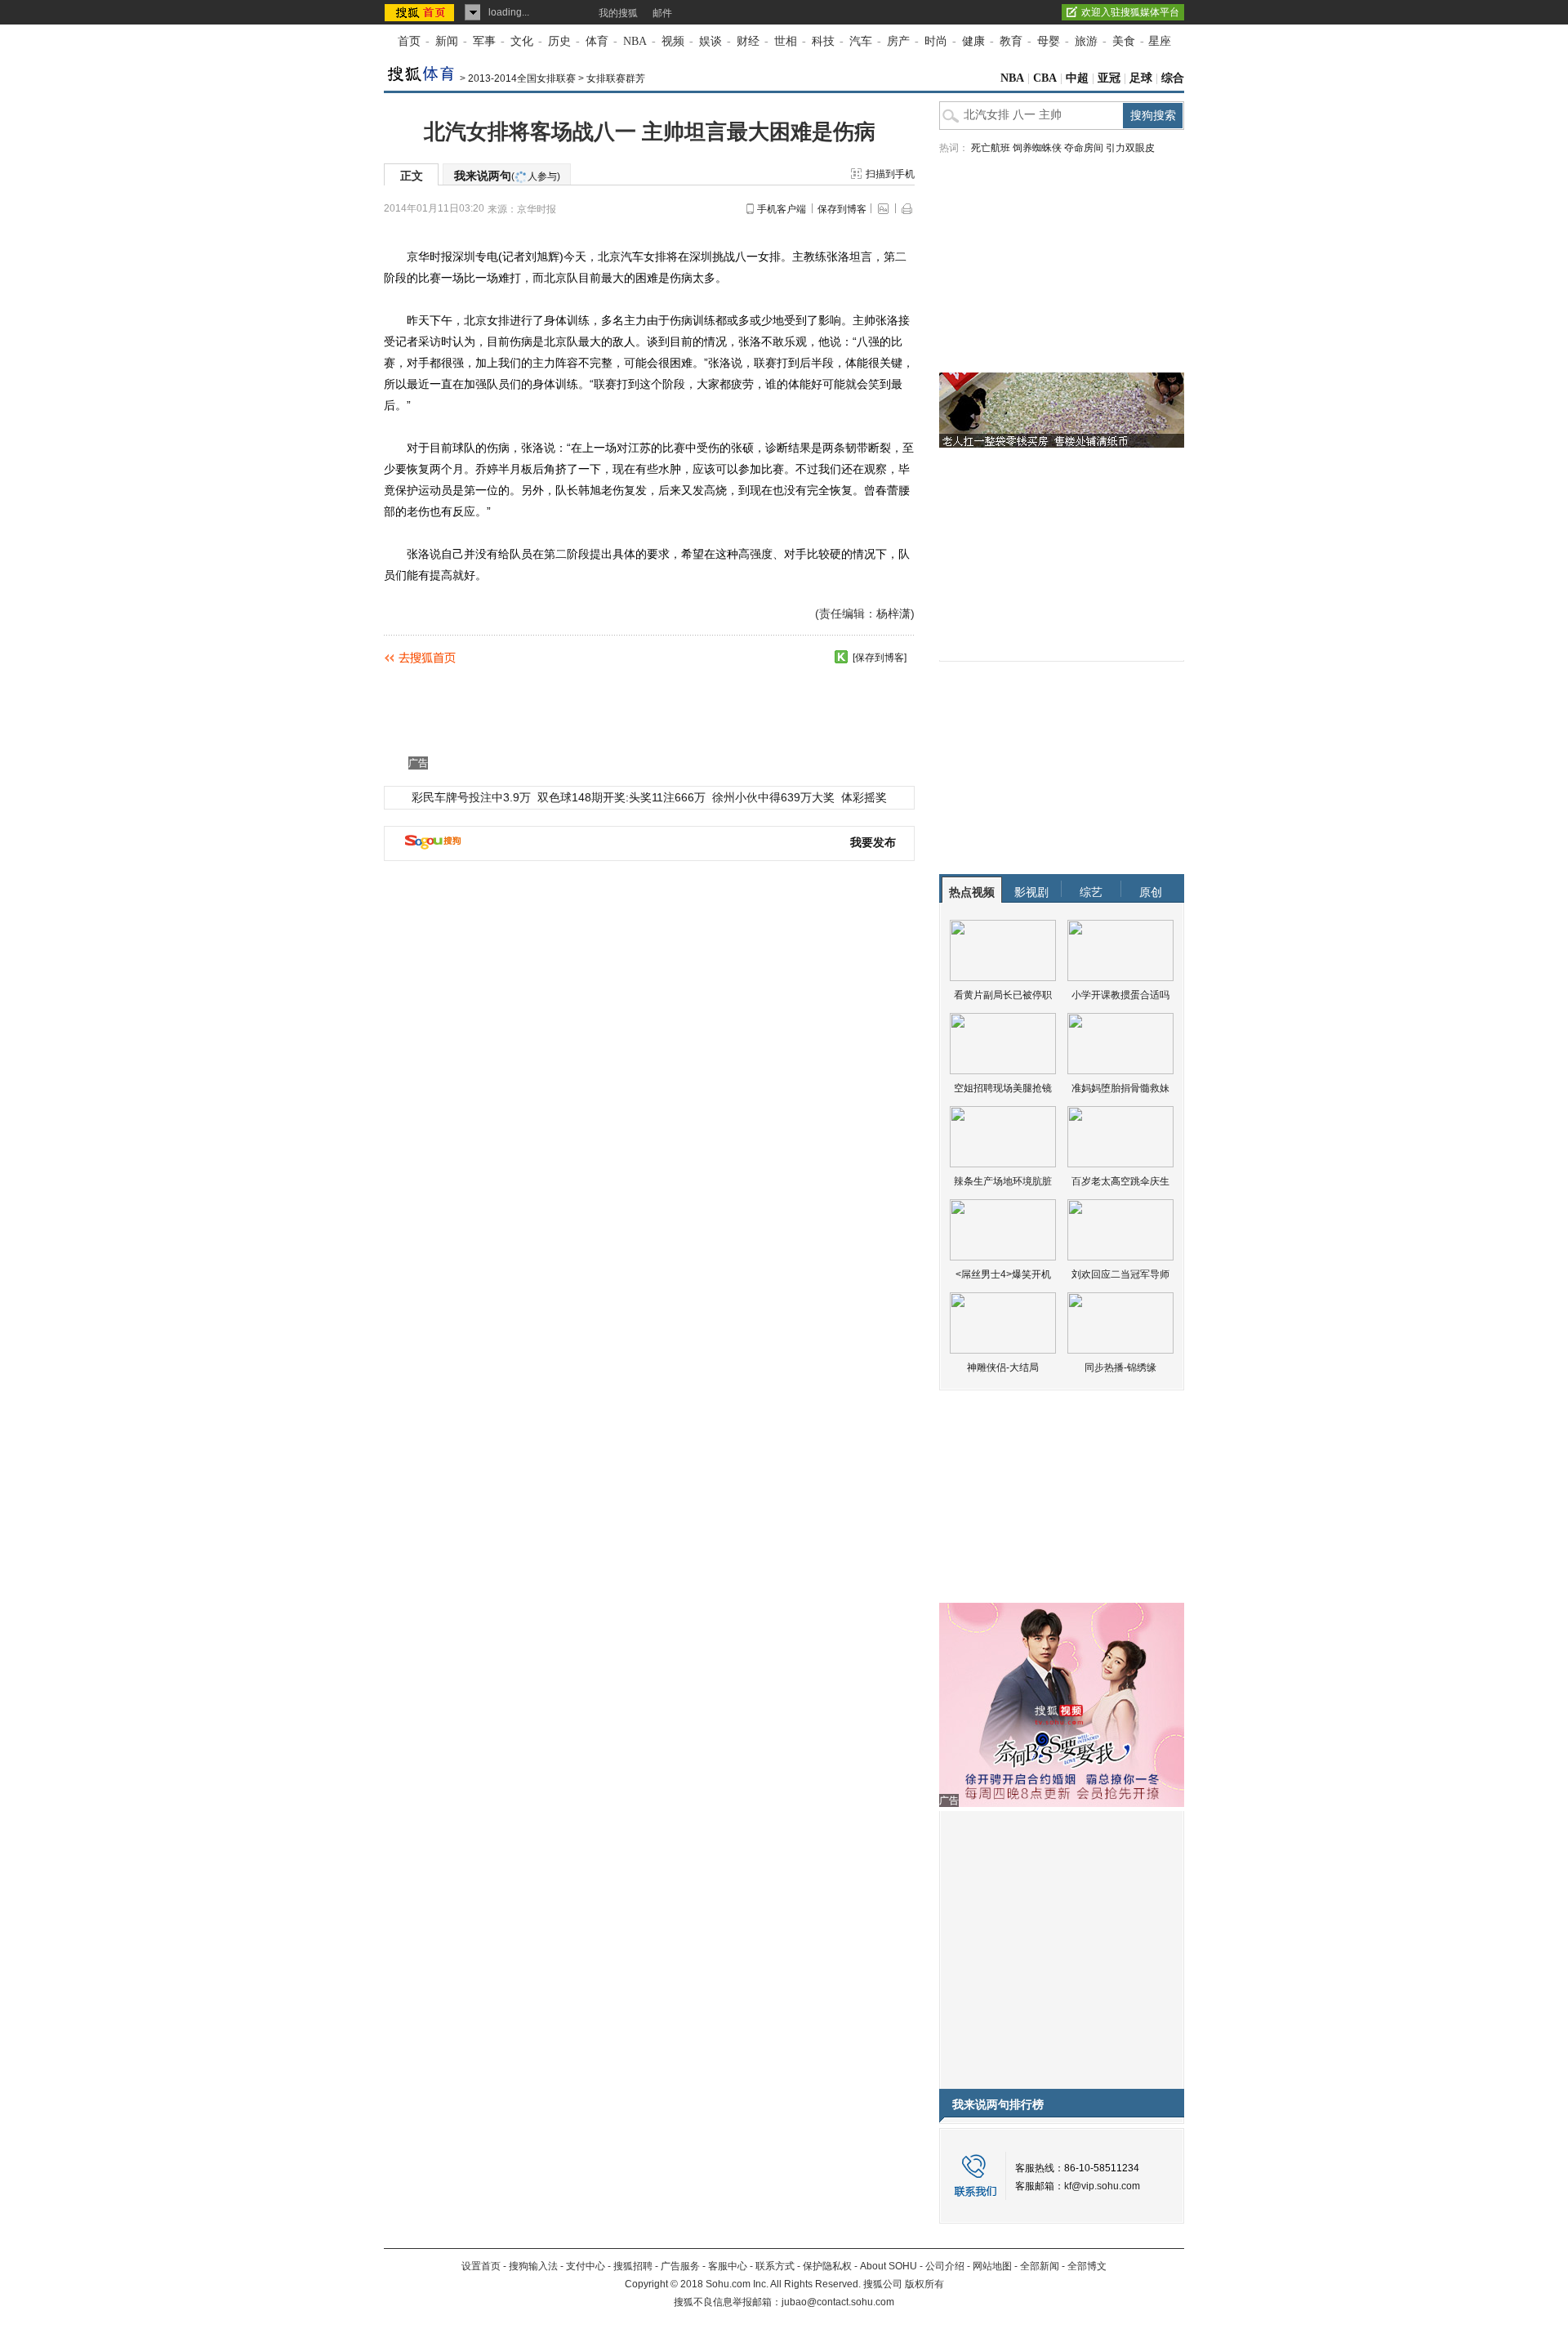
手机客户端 (782, 209)
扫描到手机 (890, 174)
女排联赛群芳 (616, 78)
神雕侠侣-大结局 (1003, 1368)
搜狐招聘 (633, 2266)
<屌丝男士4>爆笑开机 (1003, 1274)
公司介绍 (945, 2266)
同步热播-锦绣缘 (1120, 1368)
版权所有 (924, 2284)
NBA (635, 41)
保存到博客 (842, 209)
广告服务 (680, 2266)
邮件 (662, 13)
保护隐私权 (827, 2266)
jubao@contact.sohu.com (838, 2302)
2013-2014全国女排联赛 (522, 78)
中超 (1077, 78)
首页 (409, 41)
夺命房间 (1084, 148)
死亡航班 (991, 148)
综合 (1173, 78)
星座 (1160, 41)
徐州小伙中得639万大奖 (773, 797)
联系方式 (775, 2266)
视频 (673, 41)
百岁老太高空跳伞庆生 (1120, 1181)
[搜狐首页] (421, 12)
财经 (748, 41)
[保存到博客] (880, 658)
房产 (898, 41)
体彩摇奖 (864, 797)
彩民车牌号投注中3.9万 (471, 797)
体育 (597, 41)
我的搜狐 (618, 13)
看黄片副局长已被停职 (1003, 995)
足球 (1141, 78)
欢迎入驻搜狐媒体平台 (1130, 12)
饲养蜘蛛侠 (1037, 148)
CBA (1045, 78)
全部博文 (1087, 2266)
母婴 (1049, 41)
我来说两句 (507, 176)
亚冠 (1109, 78)
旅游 (1086, 41)
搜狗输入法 (533, 2266)
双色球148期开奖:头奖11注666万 (621, 797)
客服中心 (728, 2266)
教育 (1011, 41)
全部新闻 (1040, 2266)
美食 (1124, 41)
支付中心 (586, 2266)
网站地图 (992, 2266)
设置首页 (481, 2266)
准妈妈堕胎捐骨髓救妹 (1120, 1088)
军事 (484, 41)
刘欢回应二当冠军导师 (1120, 1274)
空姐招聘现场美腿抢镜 (1003, 1088)
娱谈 (710, 41)
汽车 (861, 41)
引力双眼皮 (1130, 148)
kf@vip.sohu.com (1102, 2186)
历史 (559, 41)
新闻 (447, 41)
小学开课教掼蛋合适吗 (1120, 995)
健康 (973, 41)
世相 (786, 41)
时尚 (936, 41)
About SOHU (889, 2266)
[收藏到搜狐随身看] (841, 657)
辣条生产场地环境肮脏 (1003, 1181)
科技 (823, 41)
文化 (522, 41)
